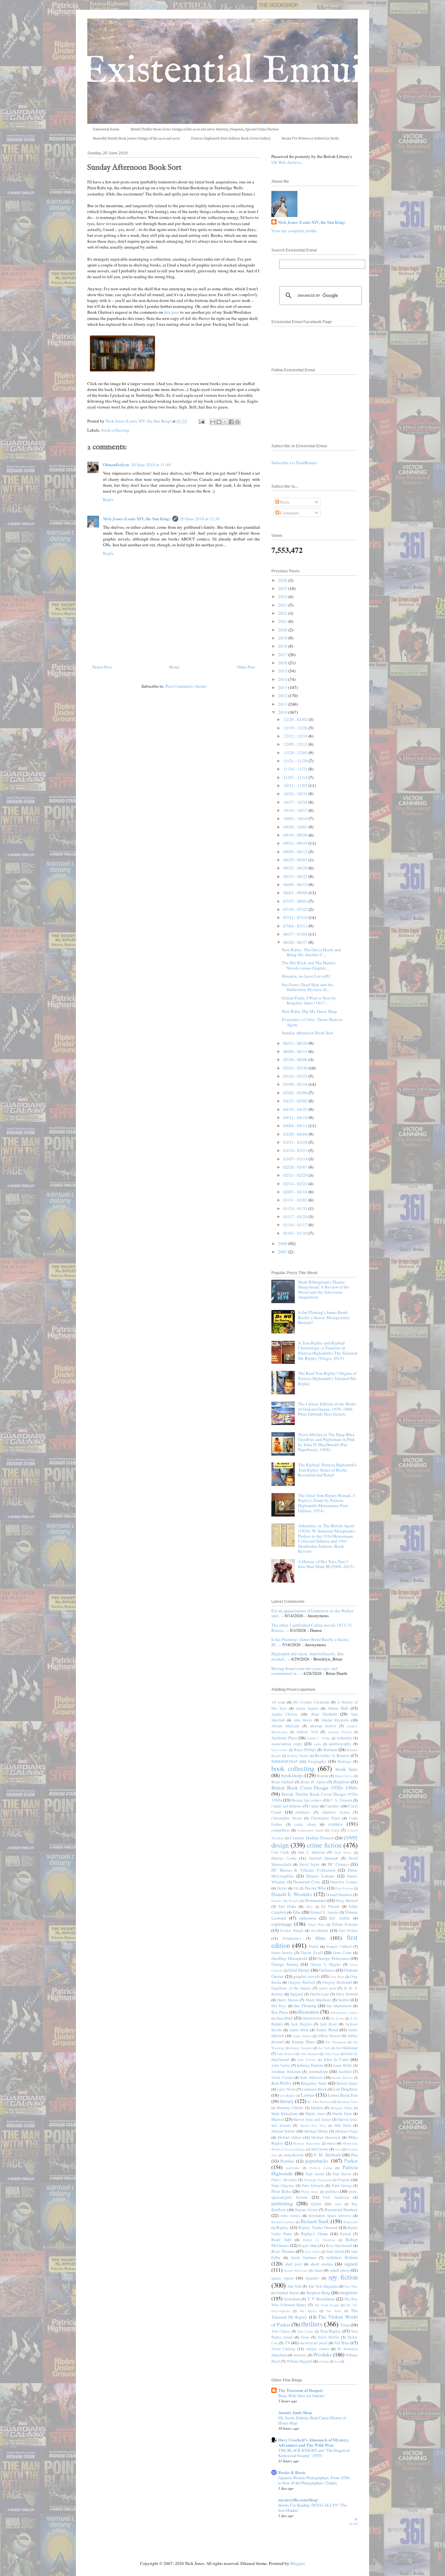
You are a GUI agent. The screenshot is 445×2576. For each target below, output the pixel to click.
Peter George (342, 2186)
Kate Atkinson (312, 2077)
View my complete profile (294, 231)
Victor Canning (283, 2349)
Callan (314, 1806)
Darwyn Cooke (284, 1858)
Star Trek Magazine (323, 2286)
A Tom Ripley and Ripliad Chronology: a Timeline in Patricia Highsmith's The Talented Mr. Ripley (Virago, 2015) (328, 1351)
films (320, 1938)
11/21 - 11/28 (296, 761)
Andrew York (307, 1732)
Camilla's (332, 1806)
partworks (293, 2168)
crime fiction (324, 1845)
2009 (283, 1244)
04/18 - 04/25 (296, 1109)
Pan (354, 2155)
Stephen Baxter (288, 2293)
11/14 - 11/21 (296, 769)
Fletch (314, 1946)
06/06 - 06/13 (296, 1051)
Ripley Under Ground (318, 2227)
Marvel (278, 2119)
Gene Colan (342, 1953)
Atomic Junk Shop (295, 2412)
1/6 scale (278, 1702)
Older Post (246, 667)
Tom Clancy (281, 2331)
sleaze (318, 2270)
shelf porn (294, 2264)
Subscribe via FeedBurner (294, 463)
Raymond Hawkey (341, 2209)
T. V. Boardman (321, 2299)
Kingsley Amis (314, 2083)
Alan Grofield (324, 1714)
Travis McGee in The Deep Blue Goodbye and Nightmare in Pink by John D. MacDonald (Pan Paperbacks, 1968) (327, 1442)
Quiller (316, 2204)
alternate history (323, 1726)
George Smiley (285, 1964)
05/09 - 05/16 (296, 1084)
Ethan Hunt (316, 1924)
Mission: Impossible (307, 2143)
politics (332, 2191)
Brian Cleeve (344, 1776)
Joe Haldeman (347, 2048)
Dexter (282, 1888)
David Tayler (309, 1864)
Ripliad (345, 2234)
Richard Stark (315, 2221)
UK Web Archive (286, 162)
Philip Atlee (310, 2192)
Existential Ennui (106, 129)
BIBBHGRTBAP (285, 1761)
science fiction (342, 2257)
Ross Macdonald (339, 2245)
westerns (300, 2355)
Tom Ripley (330, 2331)
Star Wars (351, 2286)
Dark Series (343, 1852)
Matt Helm (343, 2125)
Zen (337, 2361)
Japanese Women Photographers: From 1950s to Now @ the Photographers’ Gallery (314, 2480)
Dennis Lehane (320, 1876)
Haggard (296, 1994)
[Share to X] (225, 422)
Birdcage (344, 1761)
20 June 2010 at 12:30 (200, 519)
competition (280, 1830)
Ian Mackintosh (339, 2006)
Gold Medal (299, 1970)
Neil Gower (320, 2149)
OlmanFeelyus (116, 464)
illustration (308, 2012)
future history (282, 1953)
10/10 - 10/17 (296, 810)
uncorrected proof (314, 2343)
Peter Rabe (281, 2191)
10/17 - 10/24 (296, 802)
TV (287, 2343)
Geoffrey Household (289, 1958)
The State (334, 2311)
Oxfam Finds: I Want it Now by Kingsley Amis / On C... (309, 1000)
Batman (330, 1749)
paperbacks (317, 2161)
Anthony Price (284, 1738)
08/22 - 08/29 (296, 868)
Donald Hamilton (339, 1895)
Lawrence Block (314, 2089)
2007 (283, 1252)
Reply (108, 499)
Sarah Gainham (304, 2258)
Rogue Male (308, 2245)
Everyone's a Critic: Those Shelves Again (312, 1022)
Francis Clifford (339, 1946)
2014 (283, 679)
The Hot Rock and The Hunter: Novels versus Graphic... (309, 965)
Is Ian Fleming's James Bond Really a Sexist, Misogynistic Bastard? (324, 1317)
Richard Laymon (283, 2222)
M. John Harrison (319, 2102)
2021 (283, 621)
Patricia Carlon (321, 2168)
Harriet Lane (320, 1994)
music (331, 2143)
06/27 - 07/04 (296, 934)
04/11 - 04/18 (296, 1117)
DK (296, 1888)
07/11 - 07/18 (296, 917)
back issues (279, 1750)
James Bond (327, 2030)
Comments (289, 513)
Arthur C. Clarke (319, 1738)
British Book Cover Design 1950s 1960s (315, 1788)
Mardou (317, 2108)
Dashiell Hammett (324, 1858)
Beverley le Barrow (332, 1755)
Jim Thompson (336, 2042)
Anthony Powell (340, 1732)
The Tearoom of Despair (301, 2390)
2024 (283, 597)
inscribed (284, 2018)
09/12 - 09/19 (296, 843)
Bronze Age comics (307, 1800)
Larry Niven (286, 2089)
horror (344, 2000)
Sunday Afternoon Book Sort (307, 1033)
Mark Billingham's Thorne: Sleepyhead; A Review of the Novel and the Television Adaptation (324, 1290)
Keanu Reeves (342, 2078)
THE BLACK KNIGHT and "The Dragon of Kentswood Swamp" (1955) (314, 2453)
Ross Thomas (283, 2251)
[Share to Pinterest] (237, 422)
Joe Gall (324, 2048)
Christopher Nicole (287, 1818)
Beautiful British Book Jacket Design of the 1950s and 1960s (136, 138)
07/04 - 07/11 (296, 926)
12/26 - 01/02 (296, 719)
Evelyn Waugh (292, 1930)
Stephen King (318, 2293)
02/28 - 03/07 (296, 1167)
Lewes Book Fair (343, 2095)
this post (172, 312)
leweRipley (287, 2095)
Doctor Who (315, 1888)
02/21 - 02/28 (296, 1175)
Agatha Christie (284, 1714)
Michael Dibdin (316, 2131)
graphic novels (307, 1976)
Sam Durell (335, 2251)
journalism (318, 2071)
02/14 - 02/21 (296, 1184)
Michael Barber (283, 2131)
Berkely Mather (298, 1756)
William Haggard (299, 2361)
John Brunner (309, 2054)
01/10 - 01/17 (296, 1225)
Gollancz (327, 1970)
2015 (283, 671)
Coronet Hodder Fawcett (312, 1838)
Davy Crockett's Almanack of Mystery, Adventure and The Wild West (314, 2442)
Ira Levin (337, 2018)
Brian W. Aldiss (313, 1782)
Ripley (282, 2227)
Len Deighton (345, 2089)
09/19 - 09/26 (296, 835)
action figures (307, 1708)
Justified (345, 2072)
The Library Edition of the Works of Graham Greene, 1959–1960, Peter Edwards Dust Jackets (327, 1409)
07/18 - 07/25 (296, 909)
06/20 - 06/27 (296, 942)
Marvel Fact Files (313, 2125)
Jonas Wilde (343, 2065)
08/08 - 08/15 (296, 885)
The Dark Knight (327, 2305)
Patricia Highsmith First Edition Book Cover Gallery (231, 138)
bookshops (292, 1775)
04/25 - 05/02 (296, 1101)
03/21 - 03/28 (296, 1142)
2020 (283, 630)
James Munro (302, 2036)
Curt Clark (280, 1852)
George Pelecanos (333, 1958)
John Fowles (307, 2060)
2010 (283, 712)
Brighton (341, 1782)
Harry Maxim (288, 2000)
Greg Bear (337, 1977)
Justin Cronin (282, 2077)
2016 (283, 663)
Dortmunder (316, 1900)
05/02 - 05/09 (296, 1093)
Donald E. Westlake (292, 1894)
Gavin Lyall (311, 1952)
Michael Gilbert (290, 2137)
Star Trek (294, 2286)
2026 (283, 580)
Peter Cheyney (283, 2186)
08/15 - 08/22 (296, 876)
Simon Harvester (296, 2270)
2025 (283, 588)
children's (303, 1812)
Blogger (297, 2563)
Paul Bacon (342, 2174)
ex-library (320, 1930)
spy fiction (343, 2277)
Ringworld (351, 2222)
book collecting (115, 430)
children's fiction (336, 1812)
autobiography (340, 1744)
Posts (284, 502)
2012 (283, 696)
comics (336, 1824)
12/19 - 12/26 (296, 728)
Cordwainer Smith (310, 1830)
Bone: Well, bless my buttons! (302, 2396)
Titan (345, 2325)
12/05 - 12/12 (296, 744)
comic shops (305, 1824)
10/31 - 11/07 (296, 785)
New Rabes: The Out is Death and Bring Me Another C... (311, 952)
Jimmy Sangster (301, 2048)
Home (174, 667)
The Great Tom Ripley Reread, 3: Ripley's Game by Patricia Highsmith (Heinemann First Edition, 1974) (327, 1503)
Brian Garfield (282, 1782)
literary (287, 2101)
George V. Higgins (325, 1964)
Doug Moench (347, 1900)
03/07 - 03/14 (296, 1159)
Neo (338, 2149)
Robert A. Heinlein (319, 2240)
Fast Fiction (348, 1930)
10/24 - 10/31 (296, 794)
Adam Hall (338, 1708)
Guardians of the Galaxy (291, 1988)
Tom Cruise (305, 2331)
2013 (283, 687)
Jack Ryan (328, 2024)
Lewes (308, 2095)
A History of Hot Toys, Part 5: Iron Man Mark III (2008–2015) (326, 1564)
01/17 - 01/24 (296, 1216)
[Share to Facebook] (231, 422)
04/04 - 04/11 (296, 1126)
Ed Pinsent (330, 1906)
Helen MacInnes (318, 2000)
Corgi (335, 1830)
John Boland (286, 2054)
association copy (287, 1744)
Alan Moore (303, 1720)
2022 (283, 613)
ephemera (308, 1918)
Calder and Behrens (287, 1806)
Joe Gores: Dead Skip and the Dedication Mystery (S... (308, 987)
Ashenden (344, 1738)
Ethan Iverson (345, 1924)
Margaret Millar (342, 2108)
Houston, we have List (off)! (306, 976)
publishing (282, 2203)
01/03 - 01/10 (296, 1233)
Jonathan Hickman (286, 2072)
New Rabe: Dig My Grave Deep (309, 1011)
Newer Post (102, 667)
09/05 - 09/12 (296, 852)
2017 (283, 655)
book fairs (347, 1769)
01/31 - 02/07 (296, 1200)
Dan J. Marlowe (311, 1852)
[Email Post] (201, 421)
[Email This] (213, 422)
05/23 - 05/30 (296, 1068)
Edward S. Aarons (324, 1912)
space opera (282, 2278)
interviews (312, 2018)
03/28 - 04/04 (296, 1134)
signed (351, 2264)
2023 (283, 605)
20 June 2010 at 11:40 (151, 465)
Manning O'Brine (290, 2108)
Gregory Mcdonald (337, 1982)
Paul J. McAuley (284, 2180)
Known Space (347, 2083)
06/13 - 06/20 (296, 1043)
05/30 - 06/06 (296, 1059)
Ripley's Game (314, 2234)
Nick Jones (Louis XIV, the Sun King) (137, 518)
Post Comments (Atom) (186, 686)
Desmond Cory (307, 1882)
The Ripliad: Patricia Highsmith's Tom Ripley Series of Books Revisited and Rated (327, 1470)
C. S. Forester (341, 1800)
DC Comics (338, 1864)
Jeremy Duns (303, 2042)
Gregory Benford (302, 1982)
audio (317, 1744)
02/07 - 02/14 (296, 1192)
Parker (351, 2161)
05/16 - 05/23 (296, 1076)
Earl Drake (287, 1906)
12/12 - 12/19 (296, 736)
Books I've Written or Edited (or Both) (310, 138)
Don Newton (344, 1888)
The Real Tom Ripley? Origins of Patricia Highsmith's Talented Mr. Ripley (327, 1378)
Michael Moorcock (326, 2137)
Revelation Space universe (330, 2216)
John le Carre (336, 2059)
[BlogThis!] (219, 422)
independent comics (344, 2012)
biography (317, 1761)
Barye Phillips (305, 1750)
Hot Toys (279, 2006)
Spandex (312, 2278)
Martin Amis (315, 2114)
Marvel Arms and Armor (312, 2119)
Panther (287, 2161)
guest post (328, 1988)
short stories (322, 2264)
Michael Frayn (346, 2131)
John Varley (281, 2065)
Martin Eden (342, 2114)
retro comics (290, 2216)
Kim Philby (281, 2083)
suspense (349, 2292)
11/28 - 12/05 (296, 753)
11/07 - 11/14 (296, 777)
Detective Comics (344, 1882)
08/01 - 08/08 (296, 893)
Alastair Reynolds (335, 1720)
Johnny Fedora (310, 2065)
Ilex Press (280, 2012)
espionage (282, 1924)
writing (324, 2361)
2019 (283, 638)
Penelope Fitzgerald (318, 2180)
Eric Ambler (340, 1918)
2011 (283, 704)
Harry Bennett (347, 1994)
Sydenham (292, 2299)
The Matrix (308, 2311)
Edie (297, 1912)
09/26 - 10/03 (296, 827)
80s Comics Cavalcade (311, 1702)
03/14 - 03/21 (296, 1150)
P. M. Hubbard (327, 2155)
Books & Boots (292, 2472)
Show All (353, 2521)
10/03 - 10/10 (296, 818)
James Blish (299, 2030)
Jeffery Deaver (329, 2036)
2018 (283, 646)
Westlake (323, 2354)
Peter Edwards (313, 2186)
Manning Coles (347, 2102)
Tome (305, 2337)
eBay (309, 1907)
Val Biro (342, 2343)
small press (339, 2270)
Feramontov (292, 1938)
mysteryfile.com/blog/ (298, 2500)
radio (338, 2204)
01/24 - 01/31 (296, 1208)
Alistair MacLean (285, 1726)
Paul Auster (315, 2174)
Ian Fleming (305, 2006)
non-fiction (294, 2155)
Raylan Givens (307, 2210)
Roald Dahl (281, 2240)
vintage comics (317, 2349)
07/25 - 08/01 (296, 901)
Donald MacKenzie (285, 1901)
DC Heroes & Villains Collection (303, 1870)
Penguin (344, 2180)
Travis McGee (328, 2337)
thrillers (312, 2324)
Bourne (323, 1776)
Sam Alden (313, 2252)
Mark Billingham (285, 2114)
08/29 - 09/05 (296, 860)
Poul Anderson (336, 2197)
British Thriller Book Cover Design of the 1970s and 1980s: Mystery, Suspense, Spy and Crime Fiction (204, 129)
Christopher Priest (325, 1818)
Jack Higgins (301, 2024)
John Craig (332, 2054)
